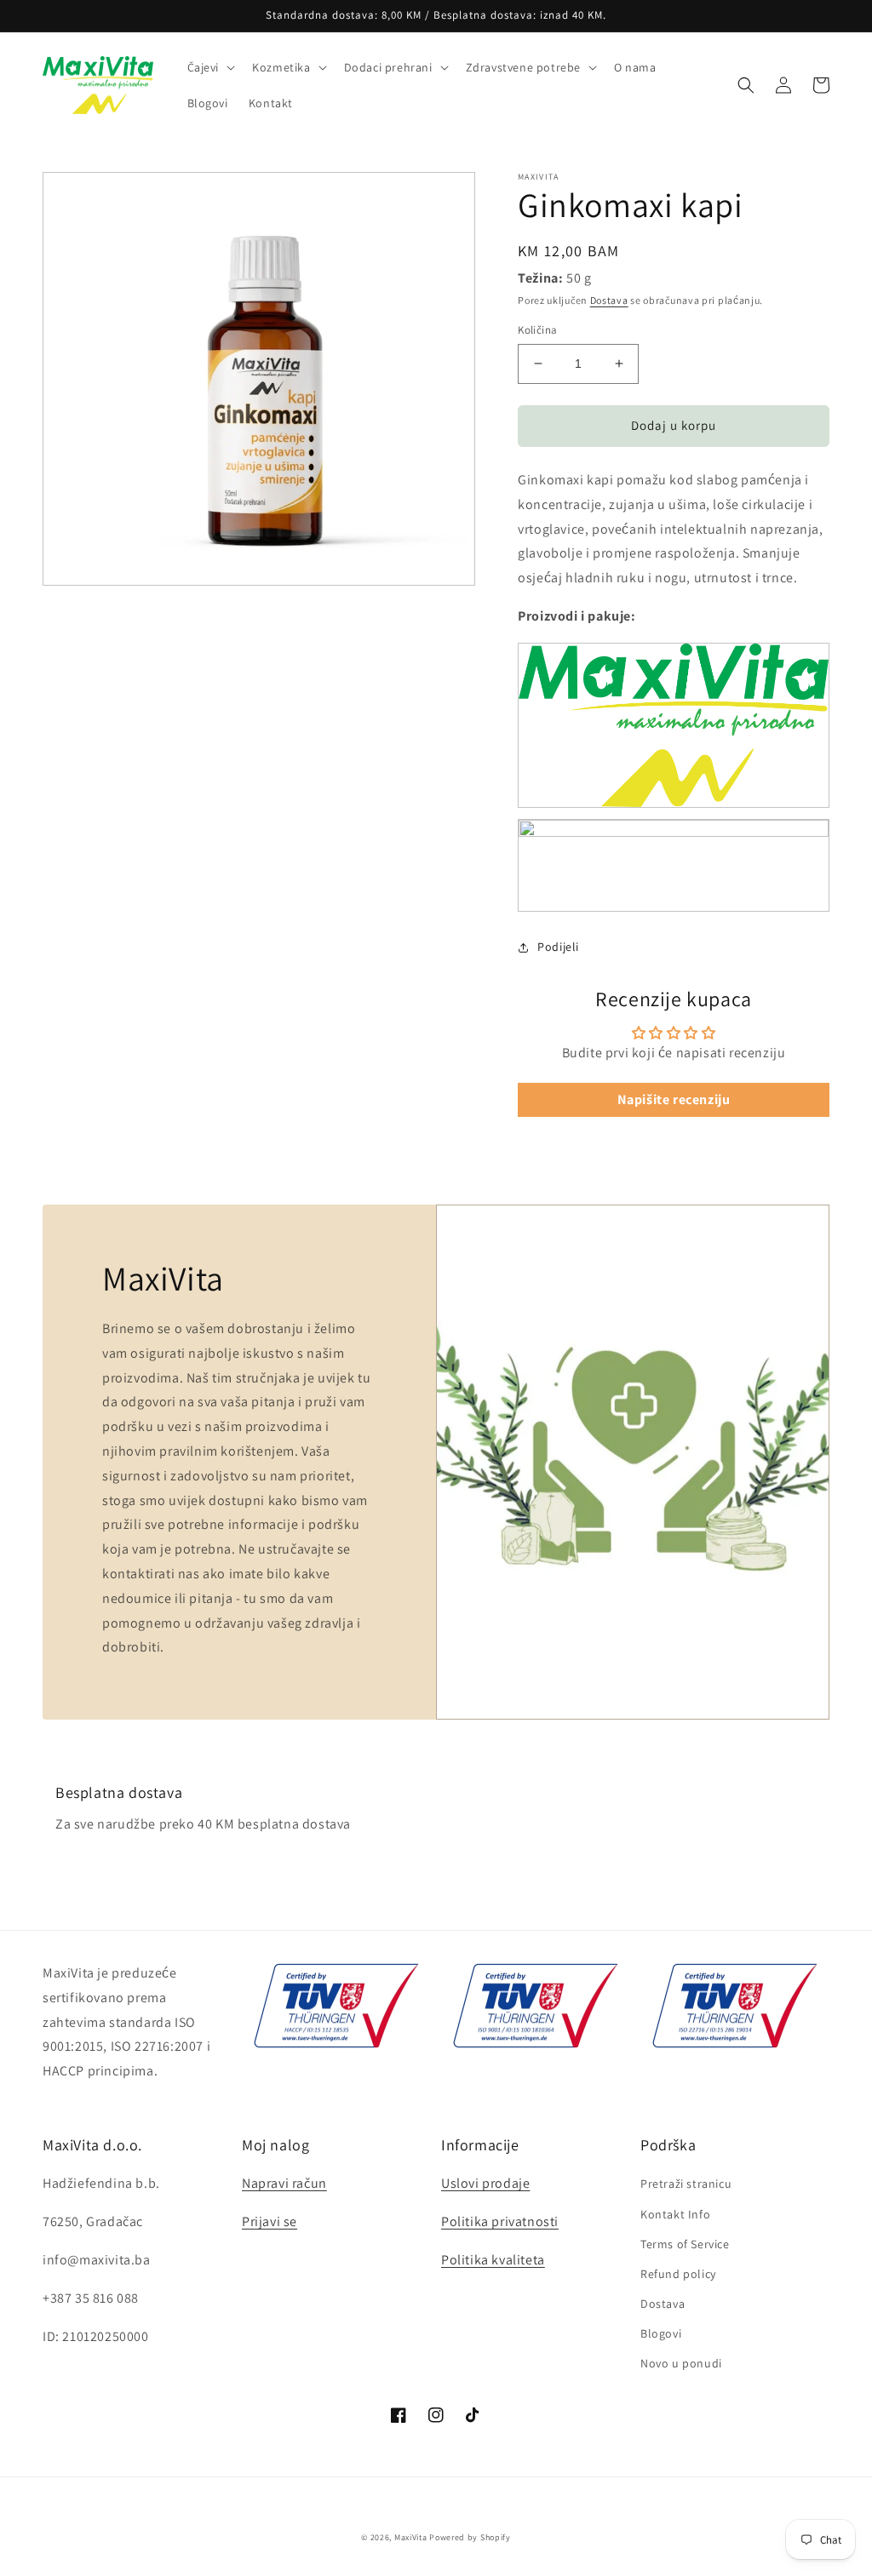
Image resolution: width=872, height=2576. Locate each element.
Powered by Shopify (470, 2537)
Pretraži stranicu (686, 2184)
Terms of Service (685, 2244)
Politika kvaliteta (493, 2260)
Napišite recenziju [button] (674, 1099)
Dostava (609, 300)
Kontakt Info (675, 2214)
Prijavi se (270, 2221)
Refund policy (678, 2274)
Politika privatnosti (500, 2221)
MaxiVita (411, 2537)
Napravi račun (284, 2183)
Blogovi (661, 2333)
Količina (537, 330)
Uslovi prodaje (485, 2183)
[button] (210, 67)
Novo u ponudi (681, 2363)
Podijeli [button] (558, 947)
